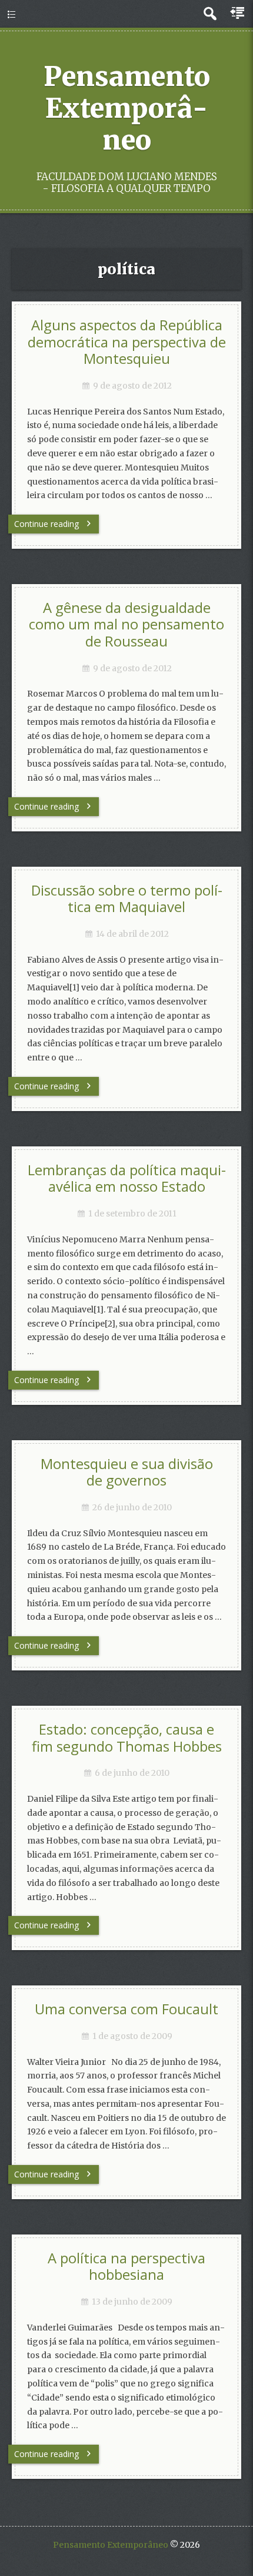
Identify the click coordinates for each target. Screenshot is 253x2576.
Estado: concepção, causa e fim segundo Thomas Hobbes (127, 1738)
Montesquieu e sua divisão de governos (127, 1472)
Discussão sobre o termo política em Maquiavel (127, 899)
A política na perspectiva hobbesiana (126, 2267)
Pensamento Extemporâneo (127, 108)
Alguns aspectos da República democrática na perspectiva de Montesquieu (127, 342)
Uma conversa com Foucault (126, 2009)
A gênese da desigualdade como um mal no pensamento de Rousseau (126, 624)
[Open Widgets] (238, 14)
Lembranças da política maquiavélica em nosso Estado (127, 1178)
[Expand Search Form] (210, 14)
